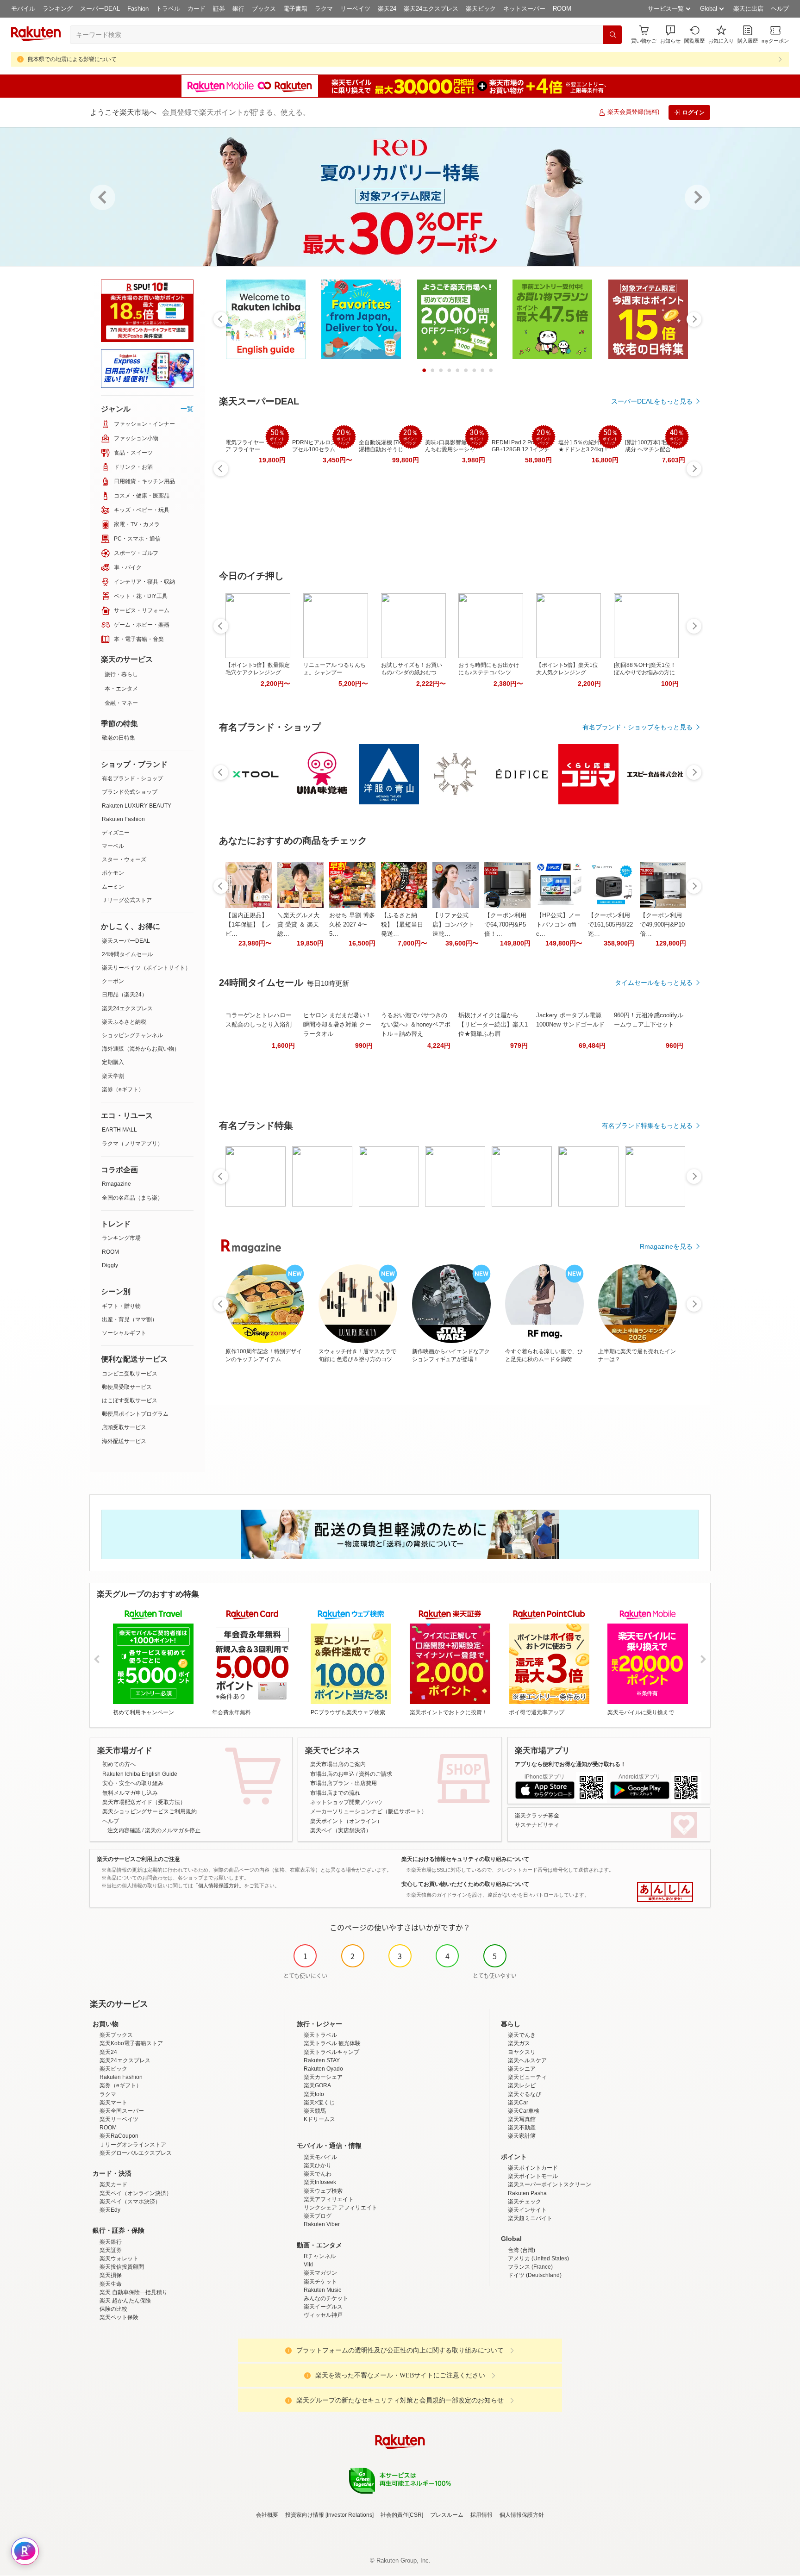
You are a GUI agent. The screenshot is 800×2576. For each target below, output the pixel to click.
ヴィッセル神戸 (323, 2315)
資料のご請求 (375, 1774)
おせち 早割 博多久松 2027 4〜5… (352, 924)
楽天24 (387, 9)
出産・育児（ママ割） (130, 1319)
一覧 (187, 409)
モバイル (23, 9)
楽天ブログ (318, 2216)
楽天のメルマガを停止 (173, 1830)
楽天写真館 (522, 2119)
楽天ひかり (318, 2165)
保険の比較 (113, 2309)
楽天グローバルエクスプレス (136, 2153)
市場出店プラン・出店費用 (344, 1783)
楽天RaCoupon (119, 2136)
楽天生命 (111, 2284)
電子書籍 (295, 9)
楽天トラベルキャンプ (331, 2052)
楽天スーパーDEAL (126, 941)
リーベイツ (355, 9)
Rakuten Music (322, 2290)
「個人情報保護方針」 (219, 1885)
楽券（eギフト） (123, 1089)
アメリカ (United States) (538, 2259)
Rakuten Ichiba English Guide (140, 1774)
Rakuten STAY (322, 2060)
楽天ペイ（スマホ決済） (130, 2202)
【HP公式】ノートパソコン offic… (558, 924)
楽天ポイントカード (533, 2168)
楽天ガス (519, 2043)
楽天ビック (481, 9)
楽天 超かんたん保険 (125, 2301)
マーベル (113, 846)
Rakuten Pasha (527, 2193)
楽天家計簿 (522, 2136)
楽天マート (113, 2103)
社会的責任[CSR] (402, 2515)
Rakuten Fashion (123, 819)
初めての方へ (119, 1764)
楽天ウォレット (119, 2259)
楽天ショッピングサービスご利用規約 (150, 1811)
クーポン (113, 981)
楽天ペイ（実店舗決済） (341, 1830)
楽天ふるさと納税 (124, 1022)
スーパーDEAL (100, 9)
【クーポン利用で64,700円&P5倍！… (505, 924)
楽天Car (518, 2103)
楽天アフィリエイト (329, 2199)
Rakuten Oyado (323, 2069)
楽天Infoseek (320, 2182)
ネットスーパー (524, 9)
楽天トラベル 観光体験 (332, 2043)
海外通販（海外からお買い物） (141, 1049)
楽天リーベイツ (119, 2119)
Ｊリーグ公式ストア (127, 900)
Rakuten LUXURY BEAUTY (137, 806)
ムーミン (113, 887)
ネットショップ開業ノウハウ (346, 1802)
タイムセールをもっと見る (654, 983)
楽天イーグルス (323, 2307)
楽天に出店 (748, 9)
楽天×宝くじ (319, 2103)
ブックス (264, 9)
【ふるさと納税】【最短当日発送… (402, 924)
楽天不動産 (522, 2128)
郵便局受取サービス (127, 1387)
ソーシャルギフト (124, 1333)
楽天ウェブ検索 (323, 2191)
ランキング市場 (121, 1238)
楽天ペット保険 (119, 2317)
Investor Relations (350, 2515)
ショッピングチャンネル (132, 1035)
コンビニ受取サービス (130, 1374)
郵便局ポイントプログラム (135, 1414)
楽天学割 (113, 1076)
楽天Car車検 (524, 2111)
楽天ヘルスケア (527, 2060)
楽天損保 (111, 2275)
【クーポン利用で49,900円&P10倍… (662, 924)
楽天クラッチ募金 (537, 1816)
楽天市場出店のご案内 (338, 1764)
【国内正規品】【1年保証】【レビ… (248, 924)
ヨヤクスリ (522, 2052)
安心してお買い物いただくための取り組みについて (465, 1884)
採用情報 (481, 2515)
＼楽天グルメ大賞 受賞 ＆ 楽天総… (298, 924)
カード (197, 9)
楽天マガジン (320, 2273)
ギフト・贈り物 (121, 1306)
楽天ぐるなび (525, 2094)
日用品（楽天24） (125, 995)
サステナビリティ (537, 1825)
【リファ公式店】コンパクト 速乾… (453, 924)
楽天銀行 (111, 2242)
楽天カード (113, 2184)
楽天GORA (317, 2085)
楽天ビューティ (527, 2077)
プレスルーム (447, 2515)
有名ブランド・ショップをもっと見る (637, 727)
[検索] (612, 35)
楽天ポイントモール (533, 2176)
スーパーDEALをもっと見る (652, 401)
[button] (670, 34)
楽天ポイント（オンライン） (346, 1821)
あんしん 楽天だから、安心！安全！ (665, 1892)
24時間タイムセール (127, 954)
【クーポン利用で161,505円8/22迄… (610, 924)
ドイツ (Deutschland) (535, 2275)
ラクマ (324, 9)
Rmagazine (116, 1184)
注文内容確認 (124, 1830)
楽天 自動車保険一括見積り (134, 2292)
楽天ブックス (116, 2035)
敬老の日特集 (119, 738)
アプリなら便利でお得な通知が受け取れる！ (570, 1764)
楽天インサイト (527, 2210)
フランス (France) (530, 2267)
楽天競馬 (315, 2111)
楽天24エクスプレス (431, 9)
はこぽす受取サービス (130, 1400)
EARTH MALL (119, 1130)
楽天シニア (522, 2069)
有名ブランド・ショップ (132, 778)
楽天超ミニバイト (530, 2218)
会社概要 (267, 2515)
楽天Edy (110, 2210)
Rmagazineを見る (666, 1246)
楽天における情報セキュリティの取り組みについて (465, 1859)
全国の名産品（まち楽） (132, 1198)
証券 (219, 9)
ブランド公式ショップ (130, 792)
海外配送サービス (124, 1441)
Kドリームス (319, 2119)
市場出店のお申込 (332, 1774)
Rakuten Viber (322, 2224)
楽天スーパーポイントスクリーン (550, 2184)
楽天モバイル (320, 2157)
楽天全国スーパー (122, 2111)
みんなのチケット (326, 2298)
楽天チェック (525, 2202)
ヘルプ (780, 9)
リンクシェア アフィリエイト (341, 2208)
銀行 (238, 9)
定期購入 (113, 1062)
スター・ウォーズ (124, 859)
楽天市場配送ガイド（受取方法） (144, 1802)
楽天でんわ (318, 2174)
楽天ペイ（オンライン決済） (136, 2193)
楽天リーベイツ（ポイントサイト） (146, 968)
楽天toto (314, 2094)
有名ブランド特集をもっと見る (647, 1126)
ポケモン (113, 873)
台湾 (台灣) (522, 2250)
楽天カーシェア (323, 2077)
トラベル (168, 9)
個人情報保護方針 (522, 2515)
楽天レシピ (522, 2085)
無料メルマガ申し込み (130, 1793)
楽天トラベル (320, 2035)
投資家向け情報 (305, 2515)
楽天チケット (320, 2282)
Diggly (110, 1265)
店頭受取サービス (124, 1427)
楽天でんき (522, 2035)
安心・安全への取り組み (133, 1783)
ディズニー (116, 833)
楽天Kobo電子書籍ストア (131, 2043)
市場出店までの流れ (335, 1793)
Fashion (138, 9)
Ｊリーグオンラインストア (133, 2145)
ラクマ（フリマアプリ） (132, 1144)
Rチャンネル (320, 2256)
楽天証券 (111, 2250)
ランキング (58, 9)
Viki (308, 2265)
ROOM (562, 9)
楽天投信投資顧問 (122, 2267)
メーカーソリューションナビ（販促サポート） (369, 1811)
